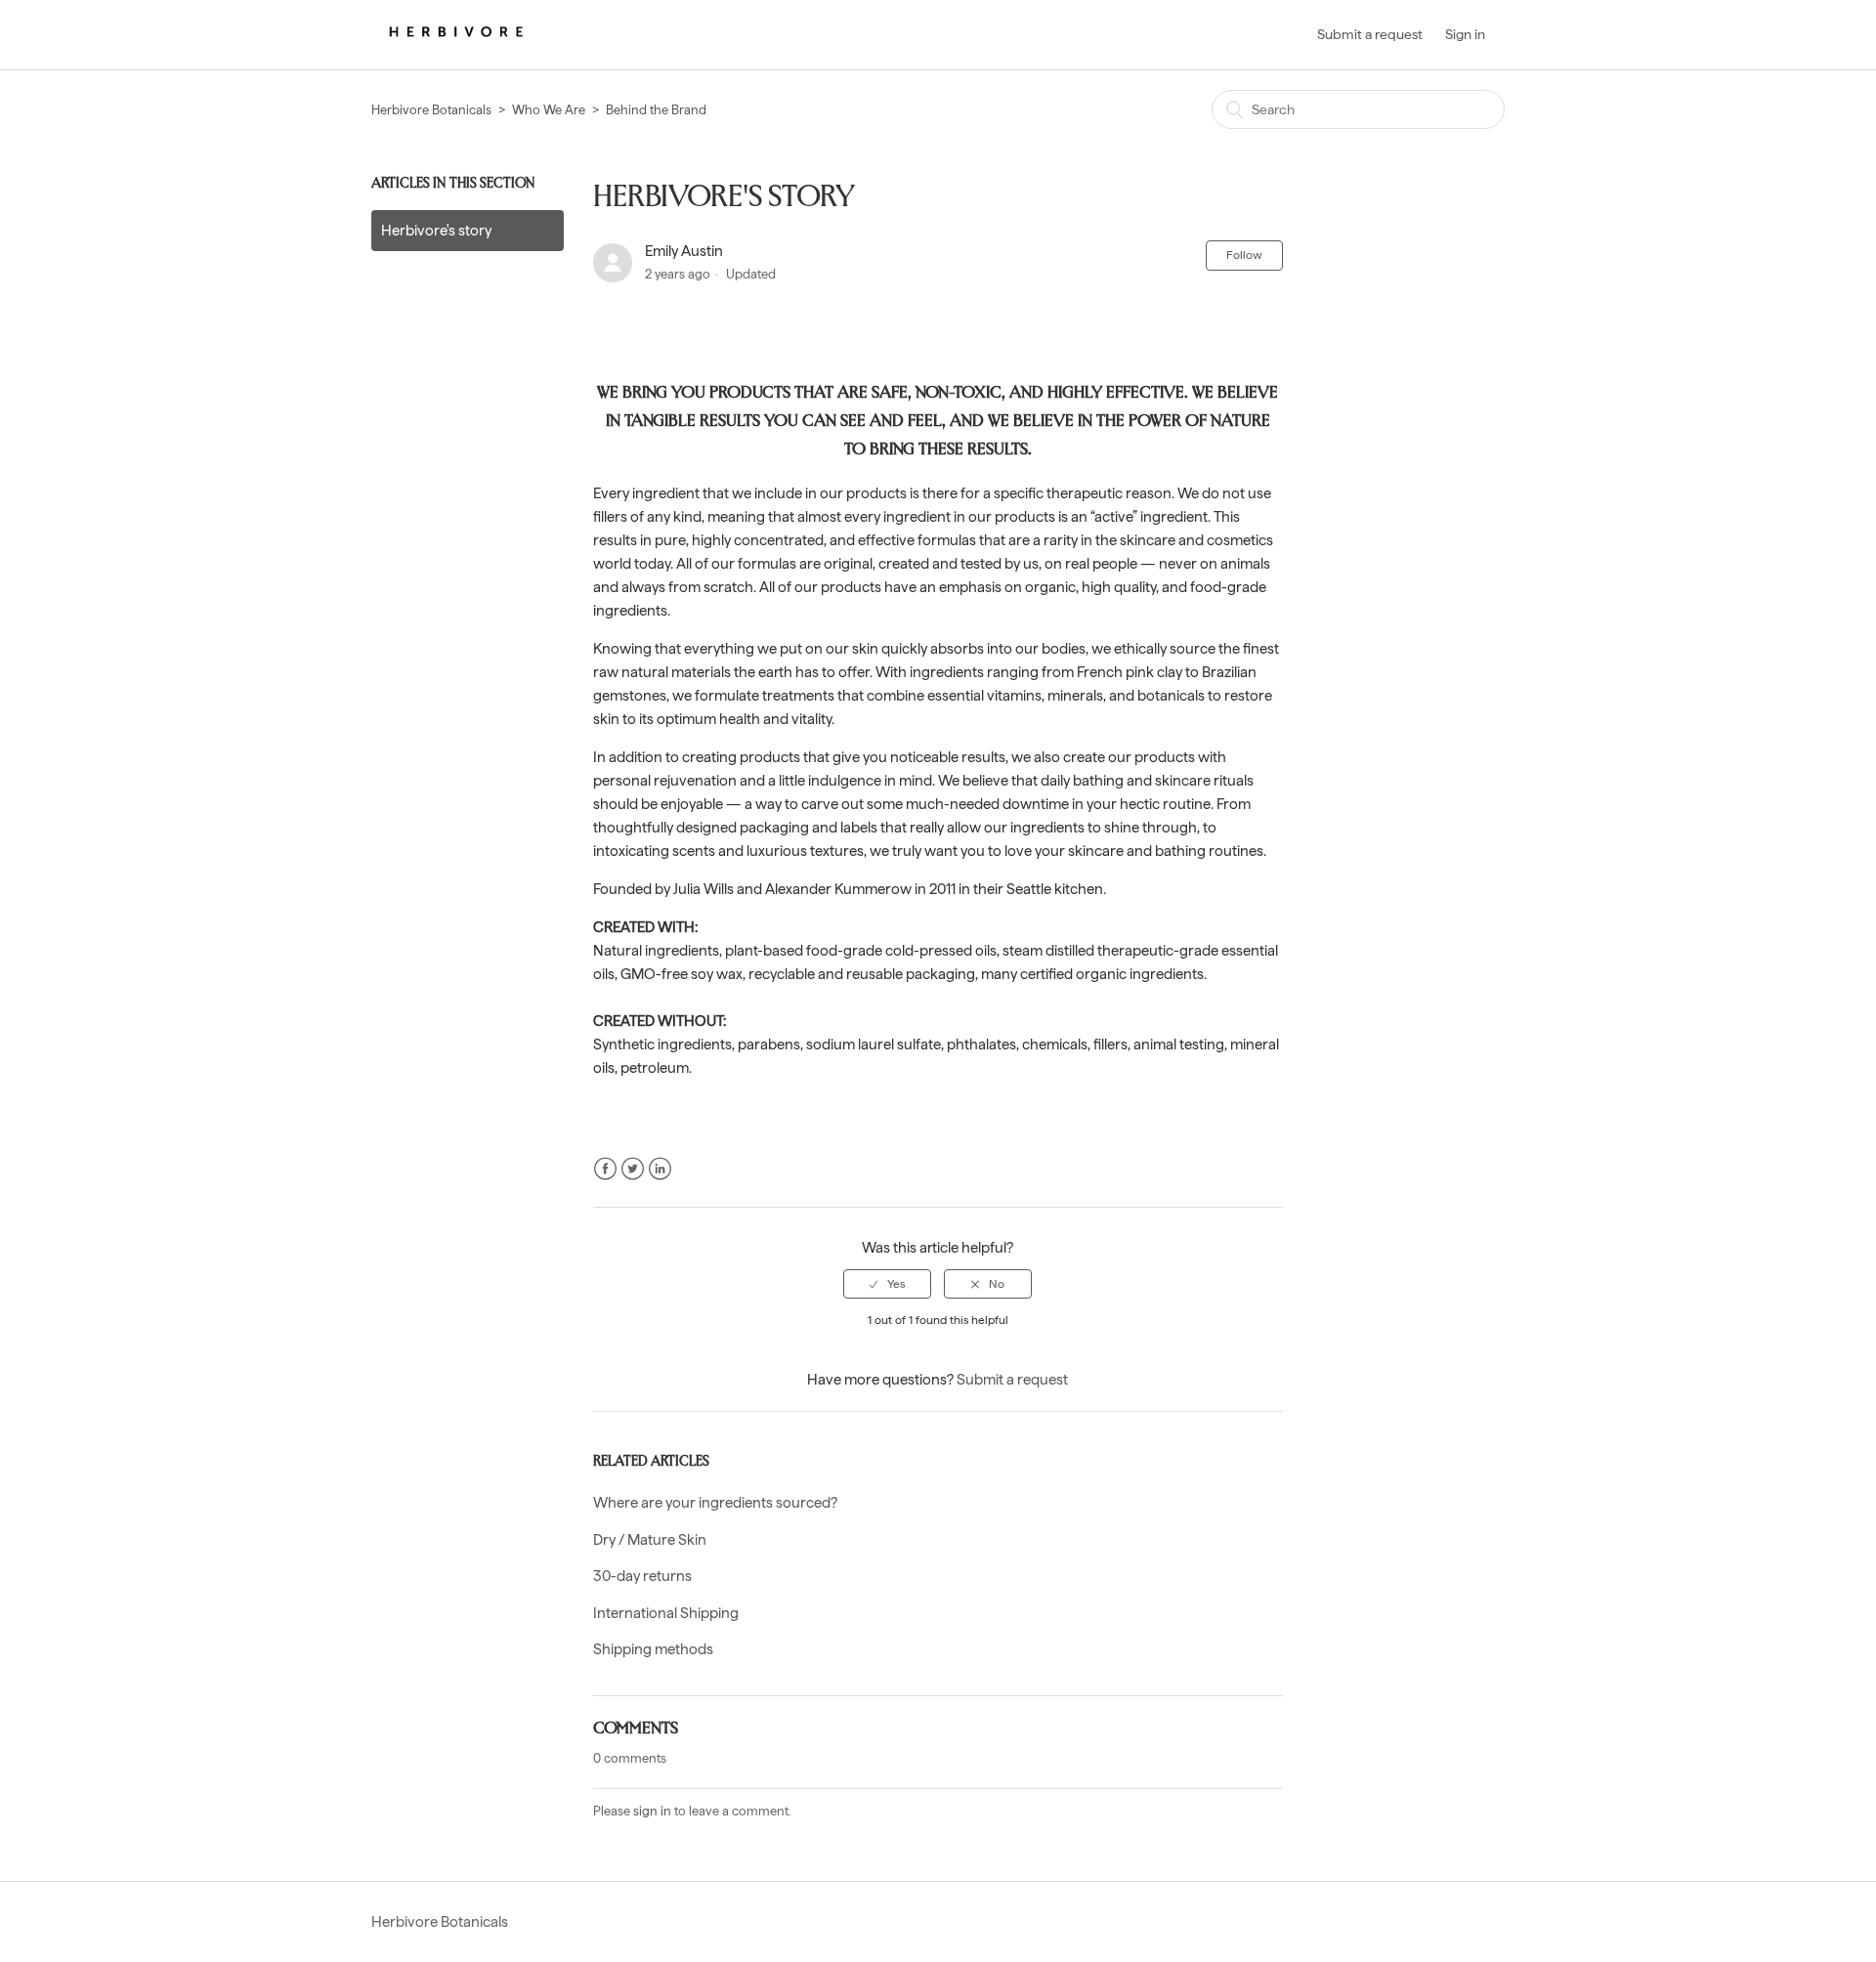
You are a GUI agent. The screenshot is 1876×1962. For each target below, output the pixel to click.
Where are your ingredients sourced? (715, 1503)
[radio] (887, 1284)
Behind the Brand (656, 110)
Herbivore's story (436, 231)
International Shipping (666, 1613)
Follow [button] (1244, 255)
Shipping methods (653, 1649)
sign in (652, 1811)
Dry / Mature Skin (650, 1540)
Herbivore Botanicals (431, 110)
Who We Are (549, 110)
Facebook (605, 1169)
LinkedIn (660, 1169)
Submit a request (1370, 34)
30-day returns (642, 1576)
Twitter (633, 1169)
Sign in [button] (1465, 34)
